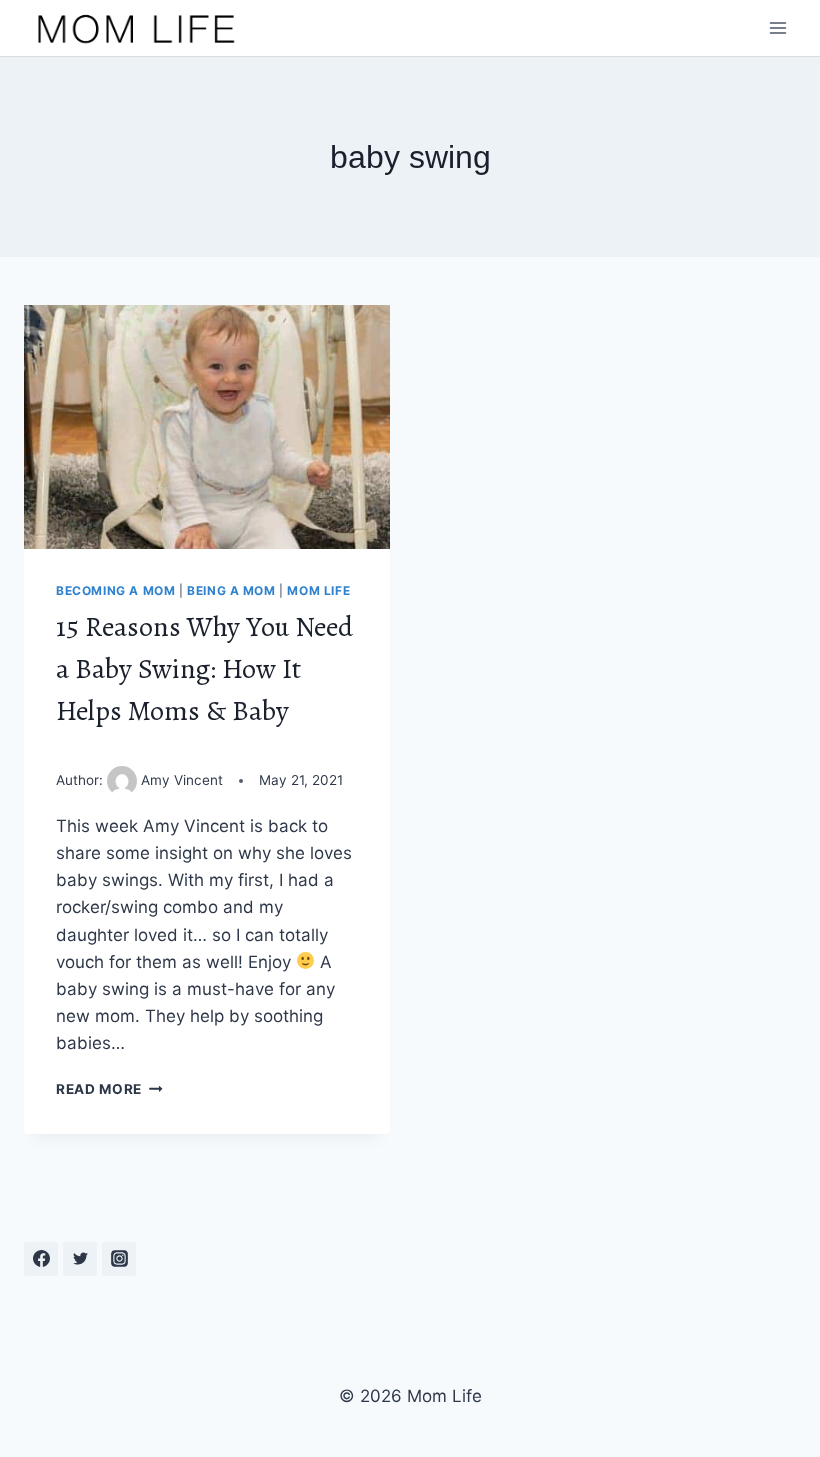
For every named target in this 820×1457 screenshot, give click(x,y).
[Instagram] (119, 1259)
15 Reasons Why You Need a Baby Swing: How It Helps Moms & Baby (204, 669)
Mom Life (318, 590)
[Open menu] (777, 28)
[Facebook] (41, 1259)
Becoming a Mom (115, 590)
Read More (109, 1089)
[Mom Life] (136, 28)
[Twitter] (80, 1259)
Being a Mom (231, 590)
